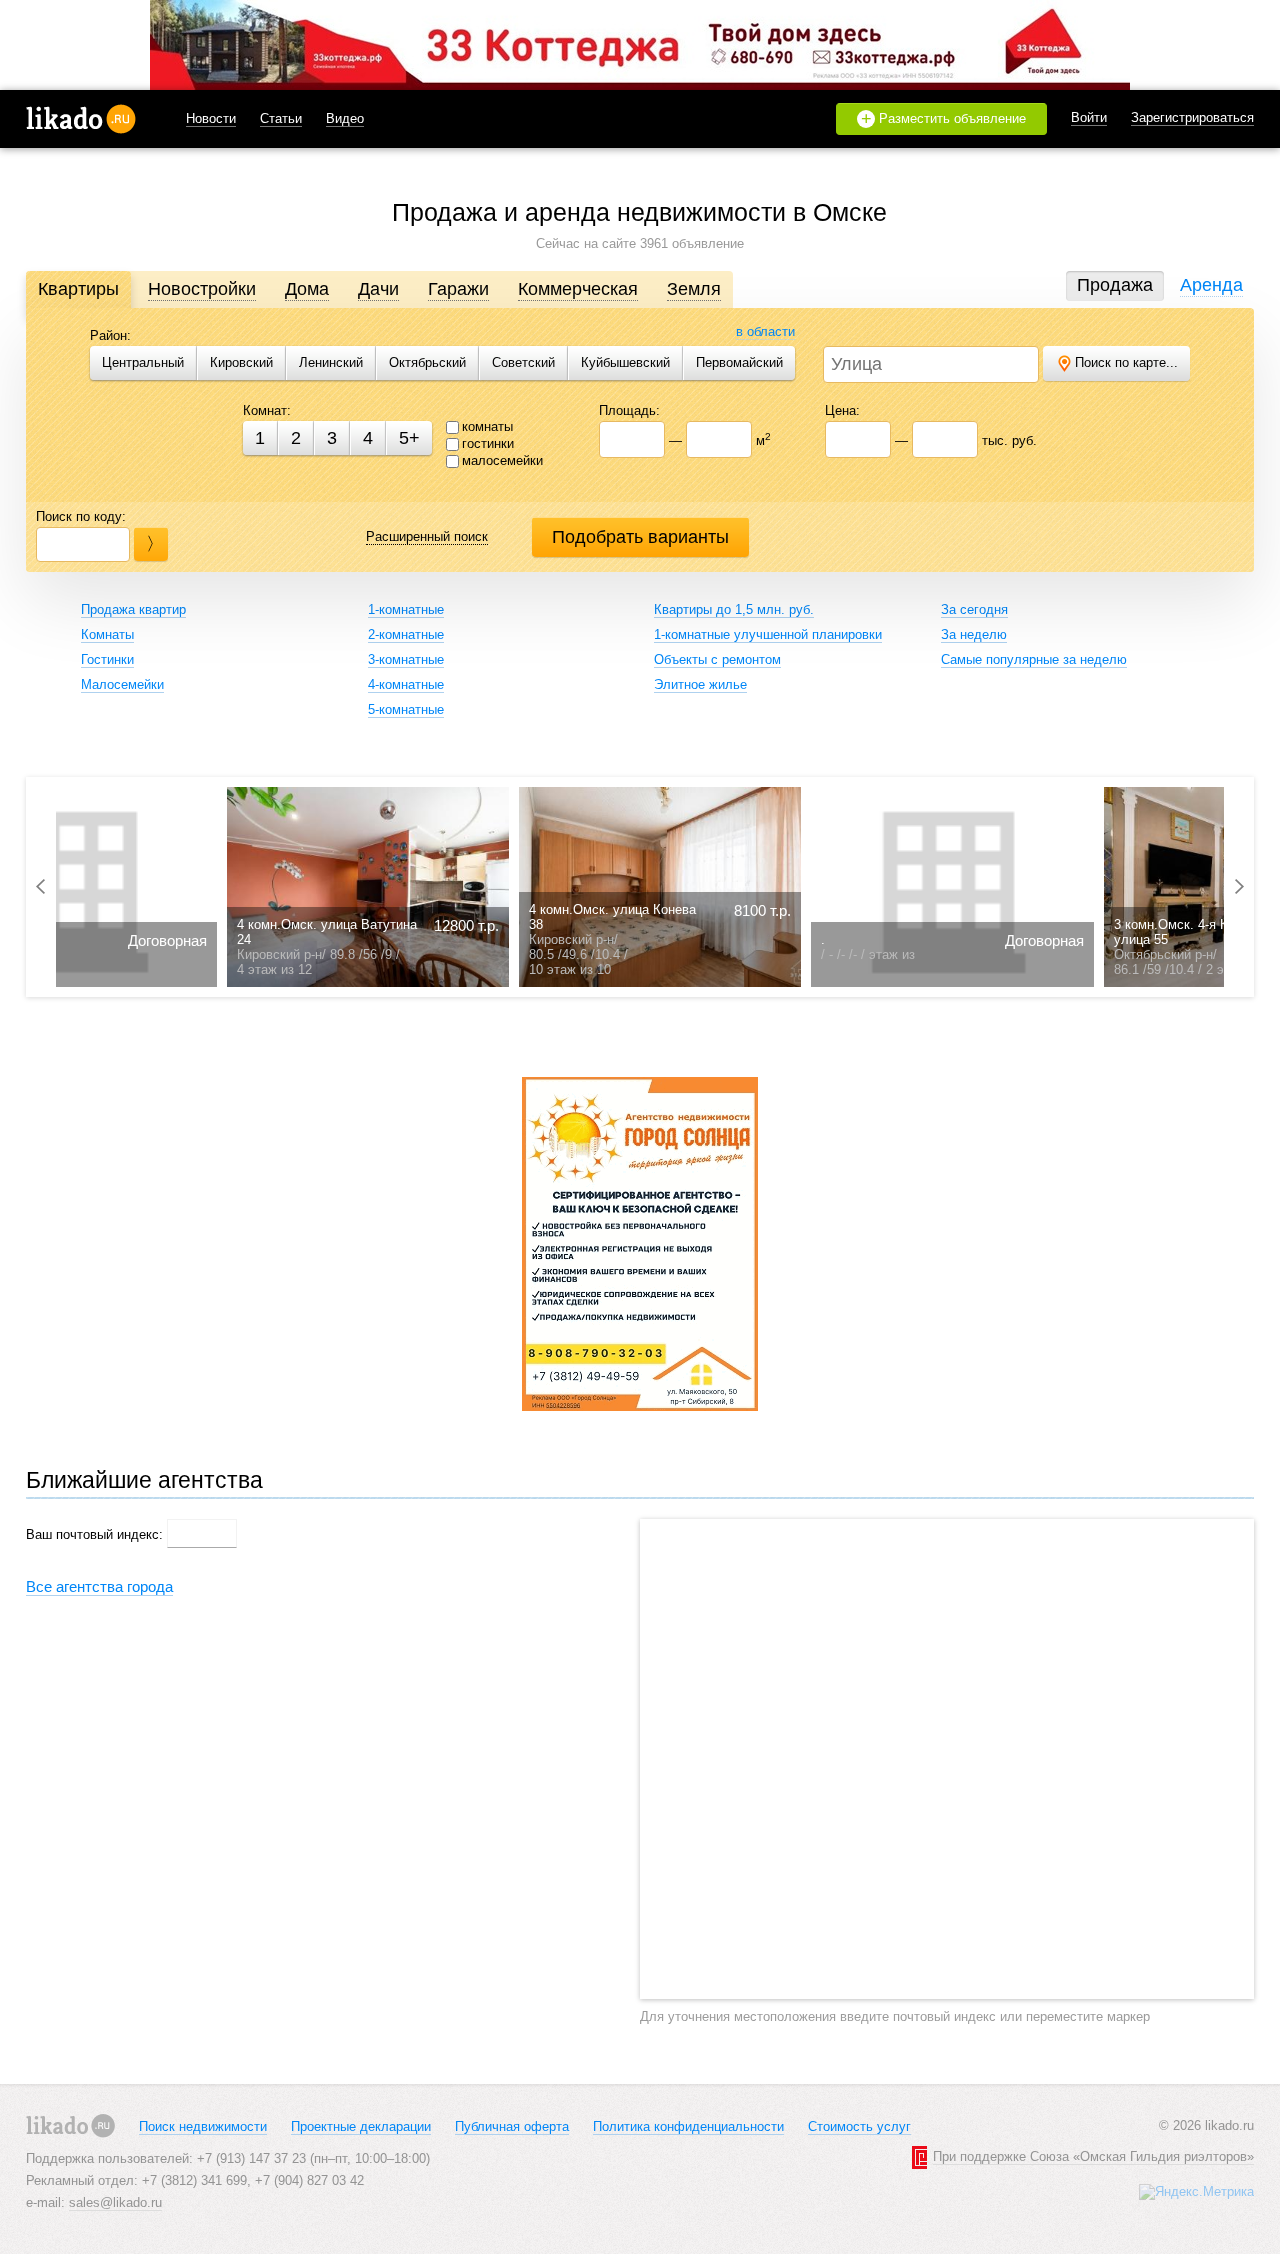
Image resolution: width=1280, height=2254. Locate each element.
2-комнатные (406, 634)
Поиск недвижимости (203, 2126)
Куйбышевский (625, 362)
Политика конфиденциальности (688, 2126)
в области (765, 331)
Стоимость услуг (859, 2126)
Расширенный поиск (427, 536)
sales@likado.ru (115, 2202)
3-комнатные (406, 659)
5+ (409, 438)
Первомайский (739, 362)
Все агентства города (99, 1586)
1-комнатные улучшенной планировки (768, 634)
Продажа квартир (133, 609)
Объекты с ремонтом (717, 659)
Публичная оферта (512, 2126)
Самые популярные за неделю (1034, 659)
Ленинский (331, 362)
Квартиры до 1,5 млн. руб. (734, 609)
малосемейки (502, 460)
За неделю (974, 634)
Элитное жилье (700, 684)
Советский (523, 362)
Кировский (241, 362)
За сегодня (974, 609)
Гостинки (107, 659)
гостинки (488, 443)
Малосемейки (122, 684)
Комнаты (107, 634)
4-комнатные (406, 684)
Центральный (143, 362)
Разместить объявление (944, 119)
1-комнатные (406, 609)
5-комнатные (406, 709)
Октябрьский (427, 362)
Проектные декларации (361, 2126)
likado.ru (81, 119)
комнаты (487, 426)
